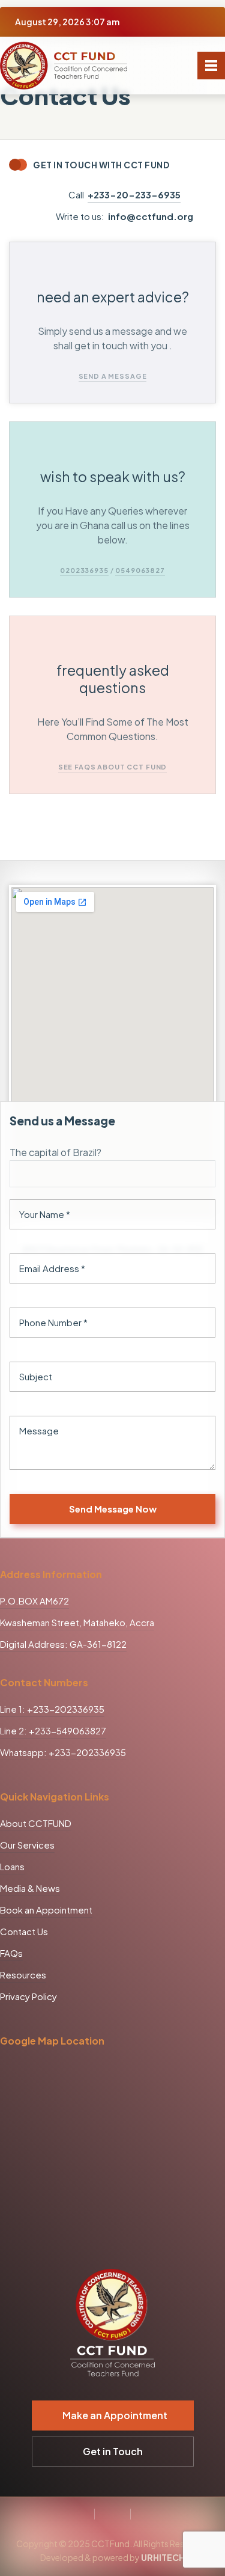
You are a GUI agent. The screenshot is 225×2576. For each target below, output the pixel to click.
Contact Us (24, 1931)
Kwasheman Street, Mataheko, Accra (77, 1622)
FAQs (11, 1953)
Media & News (30, 1888)
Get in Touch (113, 2451)
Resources (23, 1975)
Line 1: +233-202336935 (52, 1709)
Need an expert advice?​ (113, 297)
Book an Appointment (46, 1910)
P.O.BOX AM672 (34, 1601)
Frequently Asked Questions (113, 679)
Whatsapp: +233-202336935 (63, 1752)
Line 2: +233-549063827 (53, 1730)
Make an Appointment (115, 2415)
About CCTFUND (36, 1823)
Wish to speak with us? (113, 476)
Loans (12, 1866)
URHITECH (163, 2557)
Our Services (27, 1845)
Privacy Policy (28, 1996)
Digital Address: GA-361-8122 (63, 1644)
